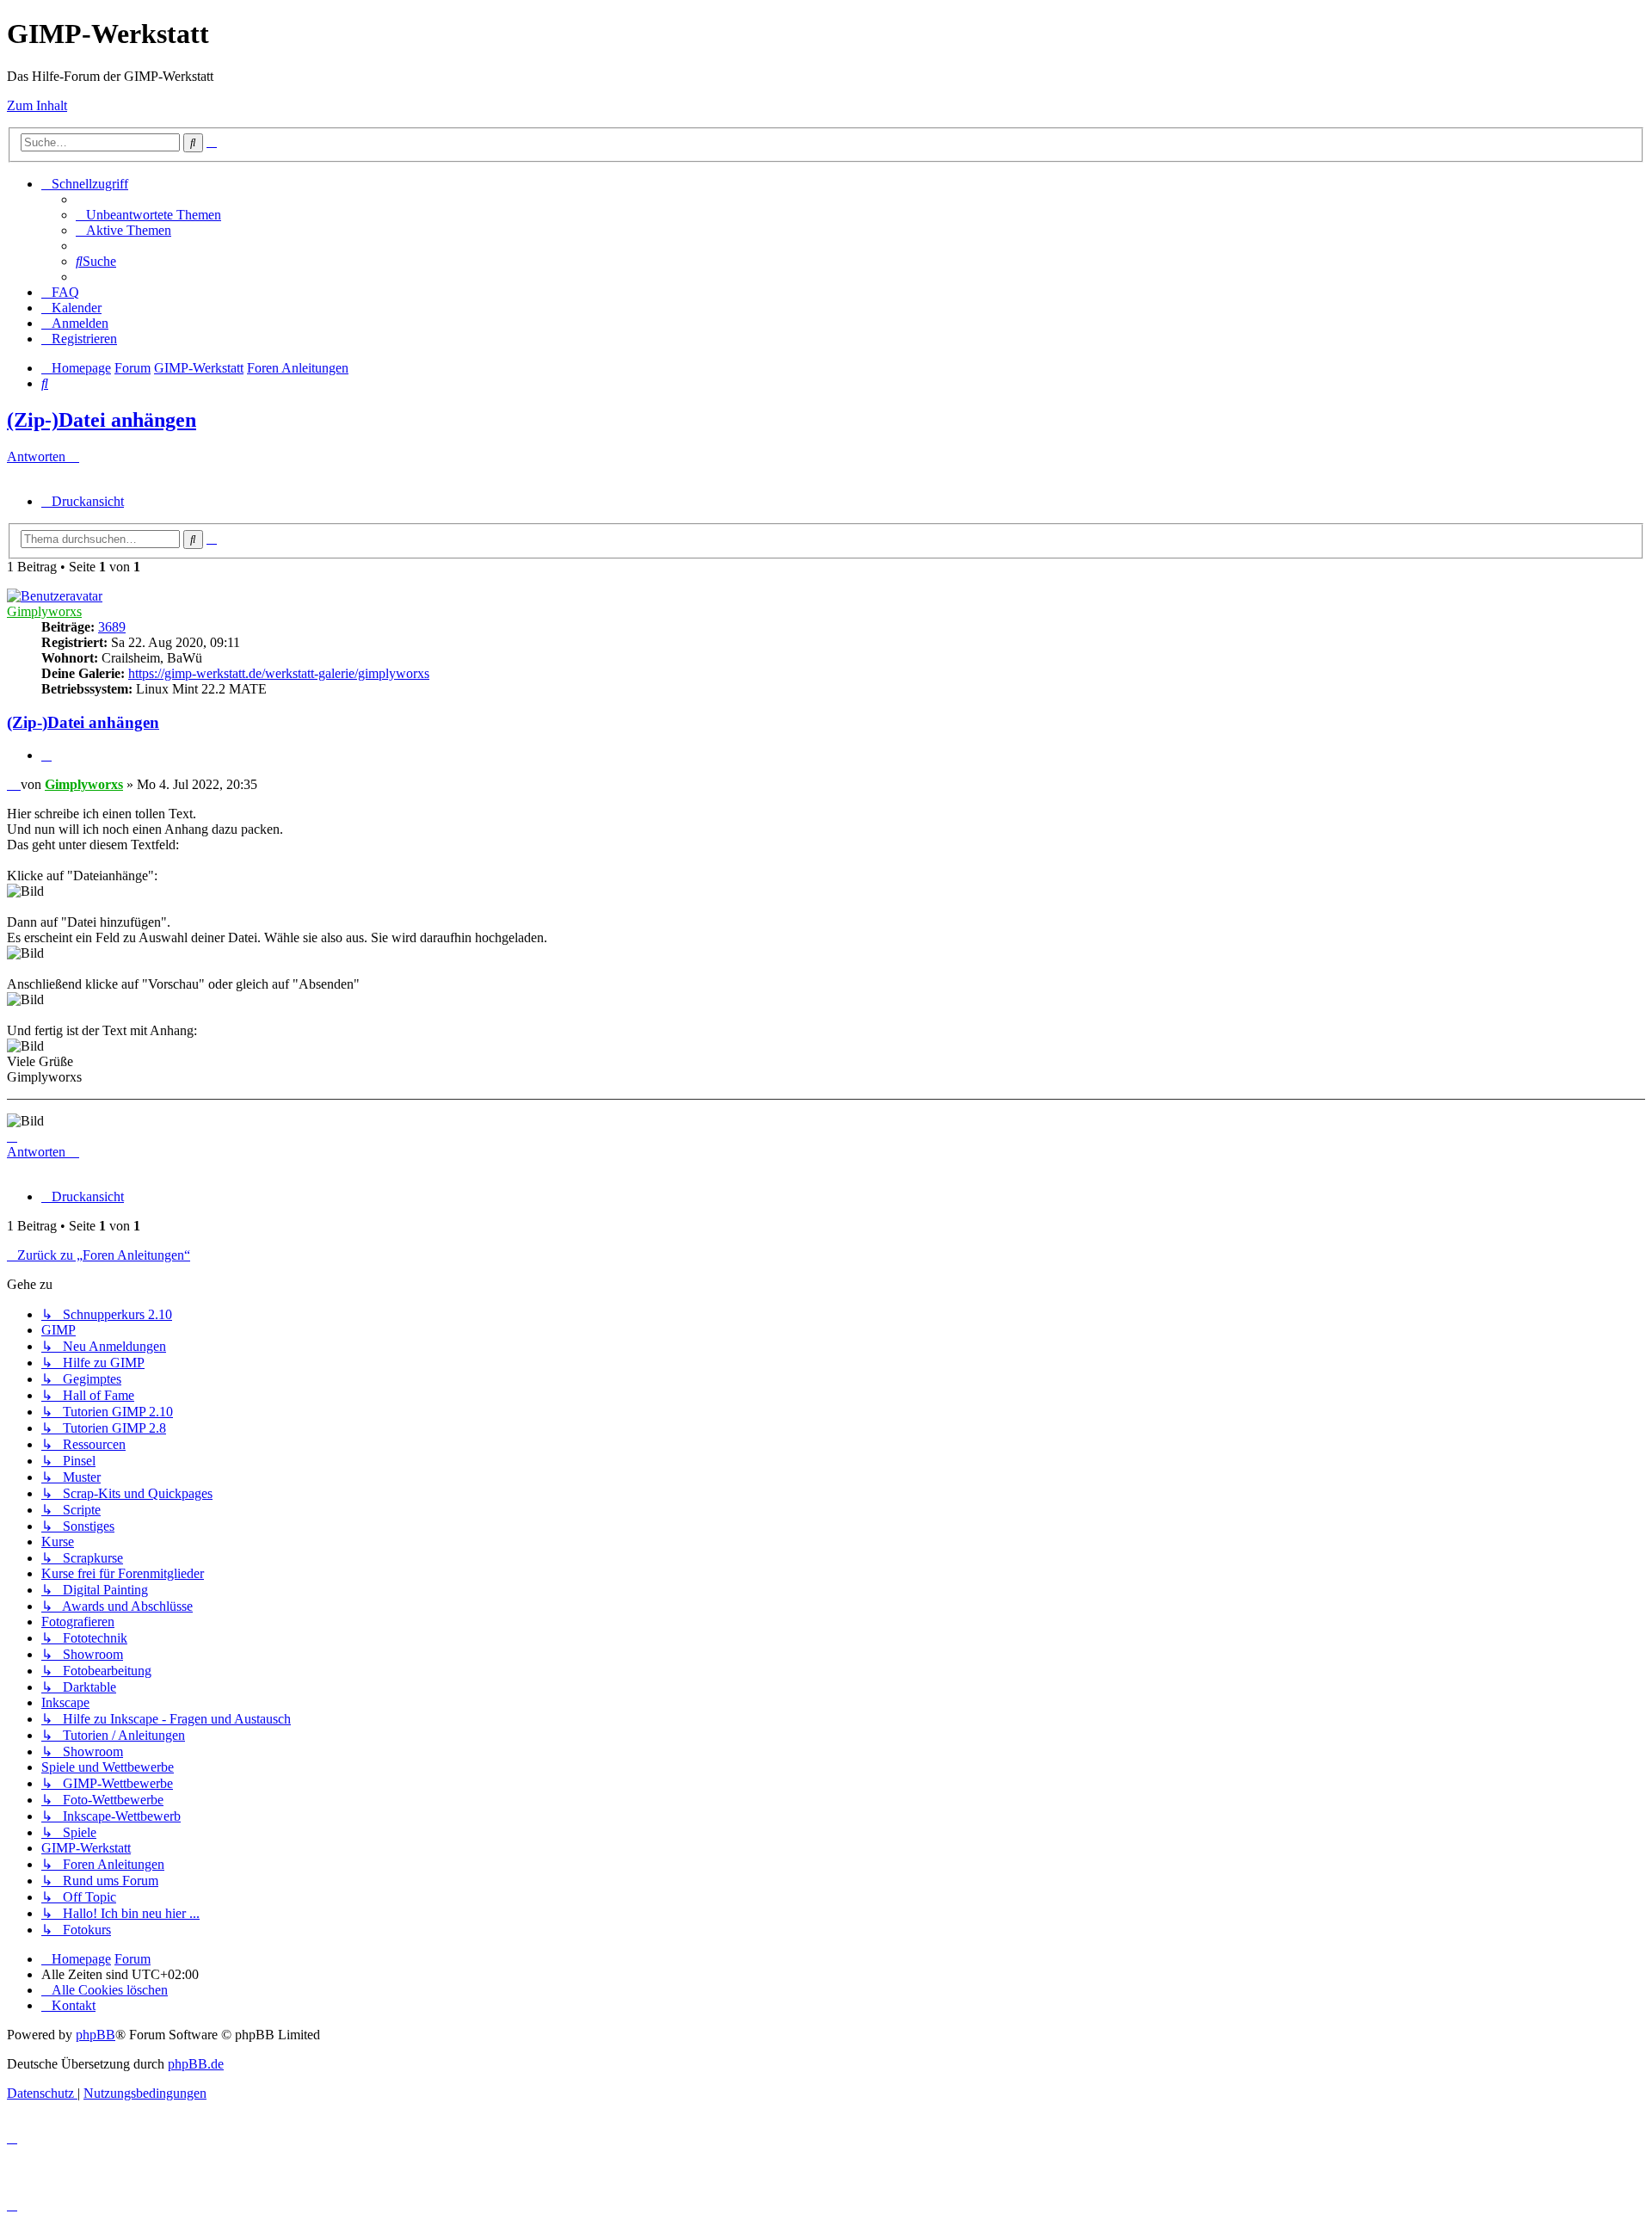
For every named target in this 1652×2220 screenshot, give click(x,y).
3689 (112, 627)
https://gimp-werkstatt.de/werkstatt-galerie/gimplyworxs (279, 673)
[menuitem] (148, 215)
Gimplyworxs (44, 611)
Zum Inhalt (37, 105)
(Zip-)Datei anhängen (102, 420)
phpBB (96, 2035)
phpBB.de (196, 2064)
